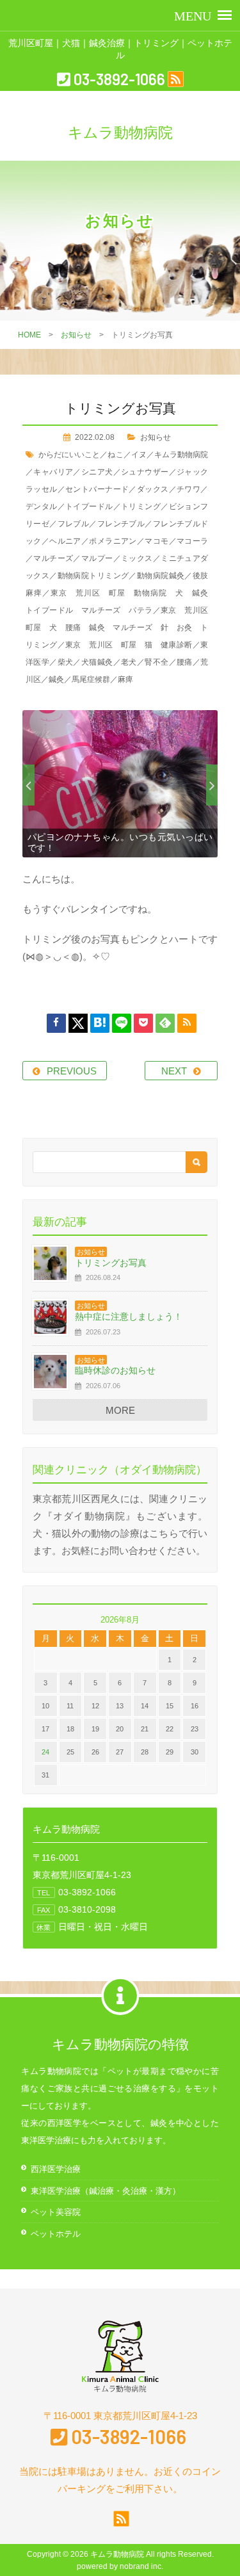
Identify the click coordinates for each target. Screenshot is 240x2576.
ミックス (137, 558)
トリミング (141, 506)
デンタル (42, 506)
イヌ (139, 455)
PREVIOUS (72, 1071)
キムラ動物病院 (181, 455)
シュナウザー (145, 472)
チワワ (188, 489)
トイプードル (89, 506)
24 (45, 1752)
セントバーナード (97, 489)
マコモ (156, 541)
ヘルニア (65, 541)
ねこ (115, 455)
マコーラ (192, 541)
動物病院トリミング (93, 576)
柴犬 (66, 662)
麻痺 (125, 679)
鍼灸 (56, 679)
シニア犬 (97, 472)
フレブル (74, 524)
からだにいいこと (69, 455)
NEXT (174, 1071)
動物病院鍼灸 (161, 576)
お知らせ (76, 335)
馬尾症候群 (91, 679)
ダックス (153, 489)
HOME (29, 335)
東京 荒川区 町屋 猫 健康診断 (129, 645)
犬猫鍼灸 (97, 662)
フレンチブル (121, 524)
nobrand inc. (141, 2566)
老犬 (129, 662)
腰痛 (185, 662)
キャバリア (53, 472)
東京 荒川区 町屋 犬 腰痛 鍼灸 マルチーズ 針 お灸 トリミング (121, 628)
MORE (120, 1410)
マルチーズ (53, 558)
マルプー (97, 558)
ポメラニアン (113, 541)
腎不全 (156, 662)
